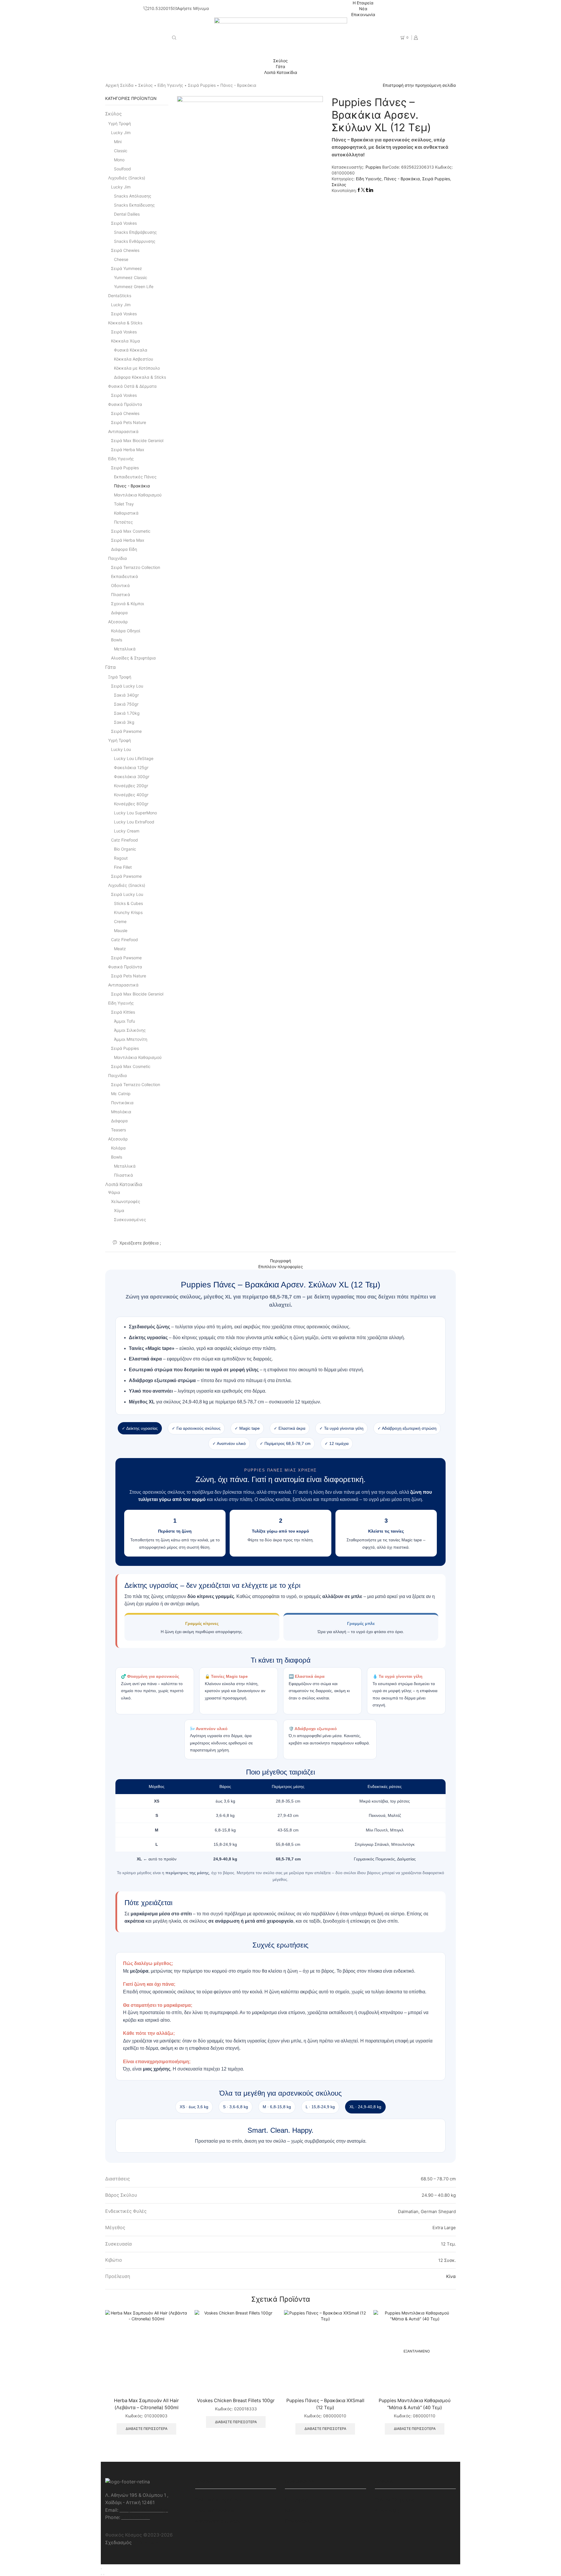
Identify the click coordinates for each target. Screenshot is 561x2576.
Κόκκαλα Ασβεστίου (134, 359)
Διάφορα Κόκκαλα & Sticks (140, 377)
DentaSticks (120, 296)
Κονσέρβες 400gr (131, 795)
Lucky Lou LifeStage (134, 758)
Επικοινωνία (363, 14)
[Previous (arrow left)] (101, 2575)
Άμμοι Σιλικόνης (130, 1030)
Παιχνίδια (117, 558)
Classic (121, 151)
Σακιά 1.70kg (127, 713)
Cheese (121, 259)
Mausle (121, 930)
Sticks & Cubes (128, 903)
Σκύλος (280, 61)
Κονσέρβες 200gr (131, 786)
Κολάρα (118, 1148)
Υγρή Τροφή (120, 123)
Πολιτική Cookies (214, 2511)
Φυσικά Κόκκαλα (131, 350)
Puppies (374, 167)
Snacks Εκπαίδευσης (134, 205)
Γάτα (280, 66)
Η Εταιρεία (363, 3)
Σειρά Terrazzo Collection (136, 567)
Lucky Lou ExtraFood (134, 822)
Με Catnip (121, 1094)
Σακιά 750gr (126, 704)
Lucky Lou (121, 749)
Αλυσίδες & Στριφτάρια (133, 658)
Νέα (363, 9)
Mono (119, 160)
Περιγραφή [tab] (280, 1261)
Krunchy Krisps (128, 912)
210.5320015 (136, 2517)
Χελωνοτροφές (126, 1201)
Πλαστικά (121, 594)
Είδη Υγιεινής (170, 85)
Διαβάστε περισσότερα (147, 2429)
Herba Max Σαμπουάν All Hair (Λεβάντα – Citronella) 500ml (146, 2404)
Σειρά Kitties (123, 1012)
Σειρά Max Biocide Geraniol (137, 440)
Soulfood (122, 169)
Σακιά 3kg (124, 722)
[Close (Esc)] (101, 2569)
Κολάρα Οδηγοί (126, 631)
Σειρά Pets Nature (129, 422)
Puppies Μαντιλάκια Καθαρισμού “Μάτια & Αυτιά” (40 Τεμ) (415, 2404)
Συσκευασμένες (130, 1219)
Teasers (118, 1130)
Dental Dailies (127, 214)
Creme (120, 921)
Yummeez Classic (131, 277)
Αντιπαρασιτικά (123, 431)
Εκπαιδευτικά (124, 576)
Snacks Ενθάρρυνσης (135, 241)
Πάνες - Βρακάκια (238, 85)
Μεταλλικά (125, 649)
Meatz (120, 949)
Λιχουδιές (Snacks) (127, 178)
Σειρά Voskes (124, 223)
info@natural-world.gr (144, 2510)
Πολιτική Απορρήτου (218, 2500)
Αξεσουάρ (118, 622)
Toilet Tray (124, 504)
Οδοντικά (120, 585)
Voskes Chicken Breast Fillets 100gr (236, 2401)
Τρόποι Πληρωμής (395, 2500)
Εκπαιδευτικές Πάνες (135, 477)
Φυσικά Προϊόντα (125, 404)
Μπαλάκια (121, 1112)
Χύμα (119, 1210)
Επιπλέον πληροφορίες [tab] (281, 1267)
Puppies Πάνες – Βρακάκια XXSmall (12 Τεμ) (325, 2404)
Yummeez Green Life (134, 286)
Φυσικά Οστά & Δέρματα (132, 386)
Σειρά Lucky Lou (127, 686)
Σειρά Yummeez (127, 268)
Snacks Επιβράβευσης (135, 232)
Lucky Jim (121, 133)
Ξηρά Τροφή (120, 677)
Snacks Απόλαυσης (133, 196)
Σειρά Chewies (125, 250)
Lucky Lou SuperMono (135, 813)
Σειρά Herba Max (128, 450)
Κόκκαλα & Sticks (125, 323)
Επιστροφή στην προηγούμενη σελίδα (419, 85)
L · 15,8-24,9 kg (320, 2107)
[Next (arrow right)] (104, 2575)
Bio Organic (125, 849)
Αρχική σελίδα (120, 85)
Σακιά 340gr (126, 695)
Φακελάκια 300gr (132, 777)
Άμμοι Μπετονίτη (131, 1039)
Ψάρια (114, 1192)
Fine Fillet (123, 867)
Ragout (121, 858)
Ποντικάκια (122, 1103)
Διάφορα (119, 613)
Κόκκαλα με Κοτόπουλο (137, 368)
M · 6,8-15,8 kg (277, 2107)
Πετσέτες (123, 522)
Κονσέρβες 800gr (131, 804)
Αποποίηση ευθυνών (218, 2521)
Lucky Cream (127, 831)
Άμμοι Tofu (124, 1021)
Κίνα (451, 2276)
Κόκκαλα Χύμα (125, 341)
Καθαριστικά (126, 513)
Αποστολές (387, 2511)
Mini (118, 142)
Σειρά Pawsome (126, 731)
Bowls (117, 640)
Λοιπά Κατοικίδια (281, 72)
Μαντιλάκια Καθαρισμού (138, 495)
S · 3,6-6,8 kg (236, 2107)
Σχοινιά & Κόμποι (128, 604)
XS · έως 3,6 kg (194, 2107)
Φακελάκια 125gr (131, 767)
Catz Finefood (124, 840)
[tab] (280, 1261)
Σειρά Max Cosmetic (131, 531)
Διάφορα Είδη (124, 549)
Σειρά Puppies (202, 85)
